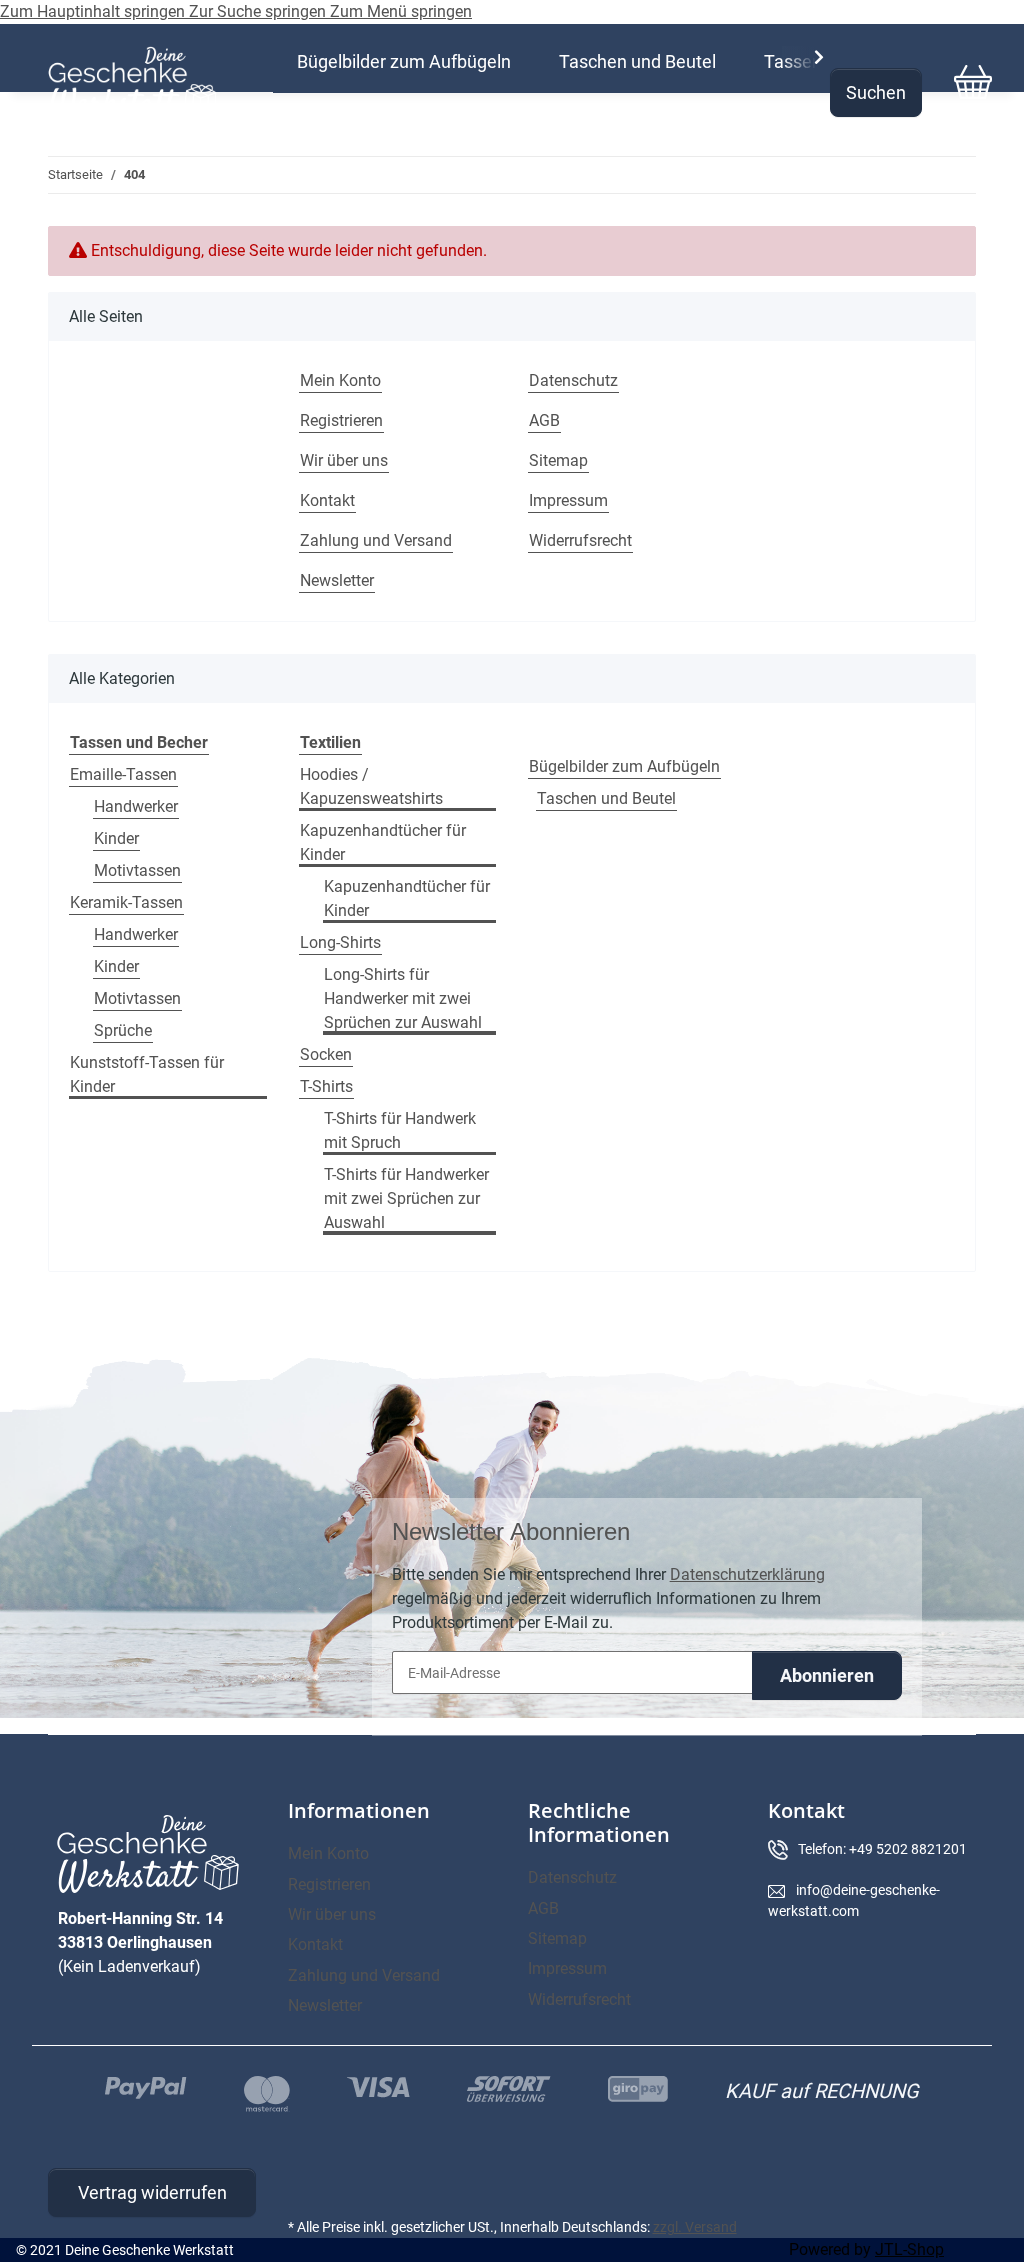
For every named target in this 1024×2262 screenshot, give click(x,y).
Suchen (876, 92)
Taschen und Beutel (606, 798)
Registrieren (341, 420)
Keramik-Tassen (126, 902)
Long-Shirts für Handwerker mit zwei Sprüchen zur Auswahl (403, 998)
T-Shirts (326, 1086)
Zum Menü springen (401, 11)
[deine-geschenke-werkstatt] (132, 82)
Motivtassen (137, 870)
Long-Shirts (340, 942)
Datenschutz (573, 380)
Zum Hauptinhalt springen (94, 11)
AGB (544, 420)
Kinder (116, 838)
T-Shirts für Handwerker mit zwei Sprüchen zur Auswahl (406, 1198)
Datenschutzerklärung (747, 1574)
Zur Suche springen (259, 11)
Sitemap (558, 460)
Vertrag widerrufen (152, 2192)
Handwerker (136, 806)
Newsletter (337, 580)
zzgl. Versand (695, 2227)
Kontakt (327, 500)
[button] (806, 58)
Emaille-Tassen (123, 774)
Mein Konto (340, 380)
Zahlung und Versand (376, 540)
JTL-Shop (909, 2249)
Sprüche (123, 1030)
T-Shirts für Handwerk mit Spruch (400, 1130)
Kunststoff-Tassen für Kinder (147, 1074)
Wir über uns (344, 460)
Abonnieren (827, 1675)
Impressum (568, 500)
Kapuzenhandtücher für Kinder (383, 842)
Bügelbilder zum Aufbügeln (624, 766)
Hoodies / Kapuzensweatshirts (371, 786)
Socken (326, 1054)
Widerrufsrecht (580, 540)
